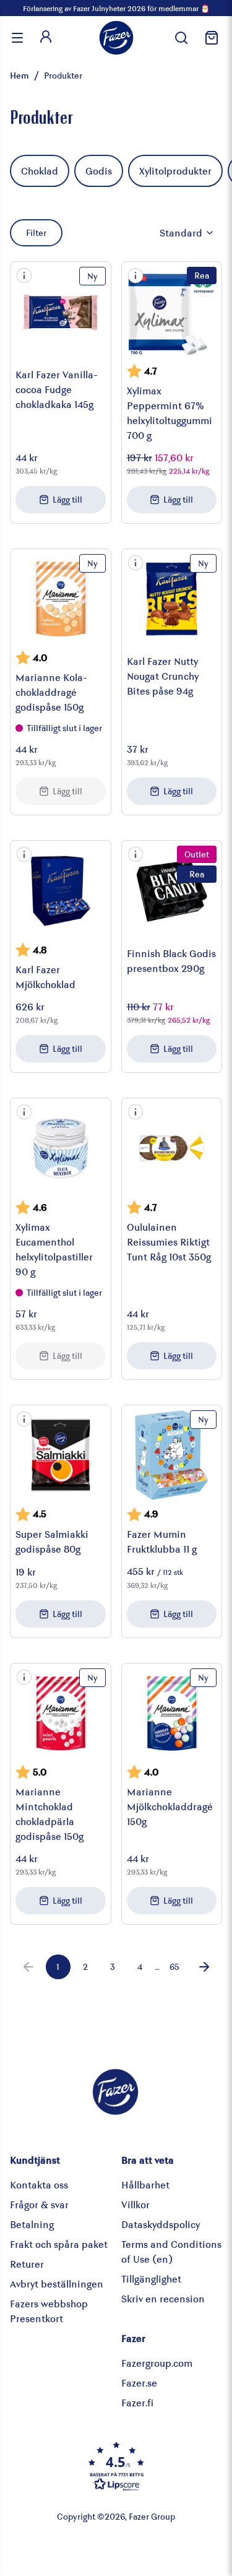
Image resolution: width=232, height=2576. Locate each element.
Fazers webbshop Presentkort (49, 2311)
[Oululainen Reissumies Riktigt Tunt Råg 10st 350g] (172, 1148)
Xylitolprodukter (175, 171)
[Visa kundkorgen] (210, 38)
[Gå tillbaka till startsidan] (116, 38)
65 (174, 1967)
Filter (36, 232)
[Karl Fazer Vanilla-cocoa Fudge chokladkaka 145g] (61, 312)
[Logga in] (46, 38)
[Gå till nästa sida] (204, 1967)
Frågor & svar (39, 2204)
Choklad (40, 171)
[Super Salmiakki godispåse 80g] (61, 1455)
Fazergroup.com (157, 2363)
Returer (27, 2264)
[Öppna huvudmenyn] (17, 38)
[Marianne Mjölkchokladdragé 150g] (172, 1714)
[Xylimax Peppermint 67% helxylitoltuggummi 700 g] (172, 312)
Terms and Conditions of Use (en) (171, 2251)
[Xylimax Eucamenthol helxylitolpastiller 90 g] (61, 1148)
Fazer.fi (137, 2402)
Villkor (135, 2204)
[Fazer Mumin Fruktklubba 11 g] (172, 1455)
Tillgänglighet (151, 2279)
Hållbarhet (145, 2184)
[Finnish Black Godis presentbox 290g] (172, 891)
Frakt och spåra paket (59, 2244)
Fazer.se (139, 2383)
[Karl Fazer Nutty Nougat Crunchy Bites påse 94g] (172, 599)
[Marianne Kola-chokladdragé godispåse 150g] (61, 599)
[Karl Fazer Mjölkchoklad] (61, 891)
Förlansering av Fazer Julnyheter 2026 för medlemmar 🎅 (116, 8)
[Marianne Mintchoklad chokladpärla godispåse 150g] (61, 1714)
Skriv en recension (163, 2298)
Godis (99, 171)
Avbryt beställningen (57, 2283)
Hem (19, 75)
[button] (24, 275)
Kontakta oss (39, 2184)
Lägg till (67, 499)
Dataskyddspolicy (161, 2224)
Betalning (32, 2224)
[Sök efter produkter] (181, 38)
